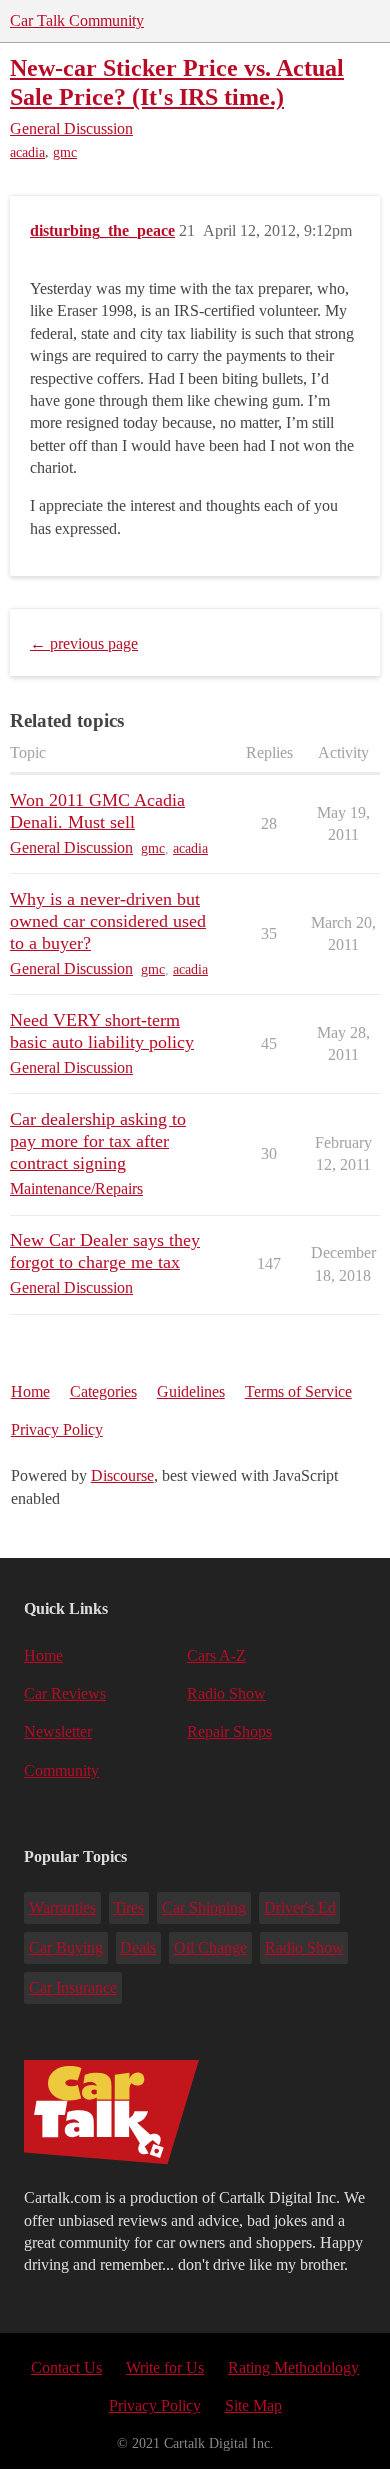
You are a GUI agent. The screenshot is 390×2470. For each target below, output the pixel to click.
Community (61, 1770)
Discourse (122, 1475)
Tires (128, 1907)
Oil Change (210, 1947)
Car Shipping (204, 1907)
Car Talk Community (77, 20)
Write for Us (165, 2367)
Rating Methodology (293, 2367)
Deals (138, 1947)
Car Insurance (73, 1987)
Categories (103, 1391)
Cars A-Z (216, 1655)
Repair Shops (229, 1731)
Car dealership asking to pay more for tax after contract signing (98, 1141)
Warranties (62, 1907)
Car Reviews (65, 1693)
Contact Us (66, 2367)
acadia (27, 152)
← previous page (84, 643)
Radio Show (226, 1693)
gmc (65, 152)
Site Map (253, 2405)
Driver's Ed (300, 1907)
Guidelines (191, 1391)
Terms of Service (298, 1391)
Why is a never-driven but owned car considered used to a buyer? (108, 921)
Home (30, 1391)
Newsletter (58, 1731)
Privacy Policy (57, 1429)
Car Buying (66, 1947)
